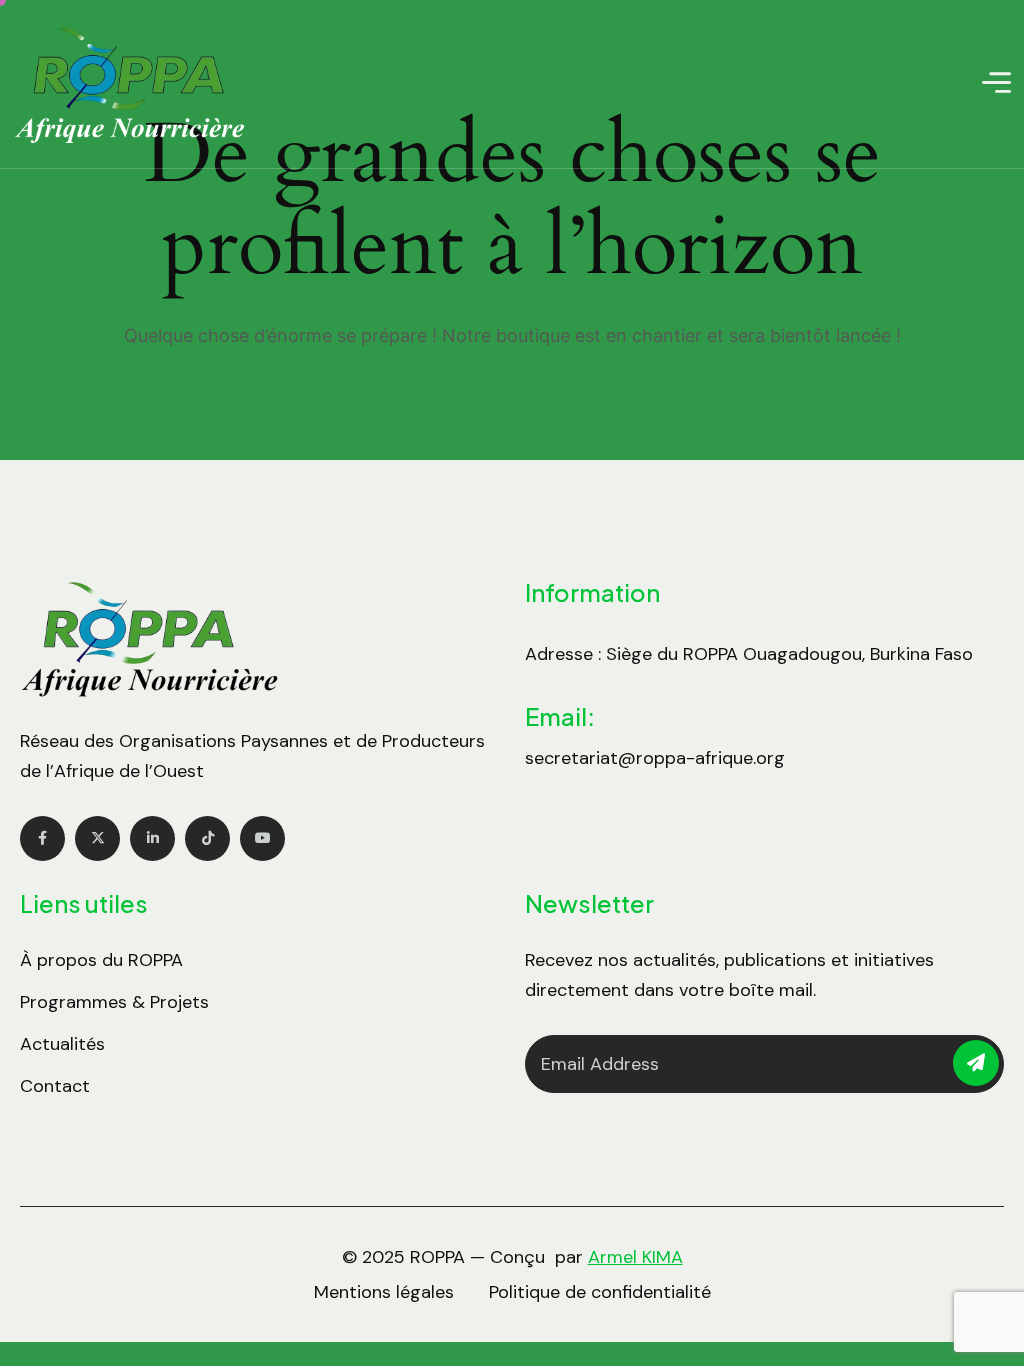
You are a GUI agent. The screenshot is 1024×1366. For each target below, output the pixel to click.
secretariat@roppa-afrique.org (655, 758)
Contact (55, 1086)
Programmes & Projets (114, 1002)
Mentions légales (384, 1292)
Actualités (62, 1044)
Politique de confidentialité (600, 1292)
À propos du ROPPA (101, 960)
